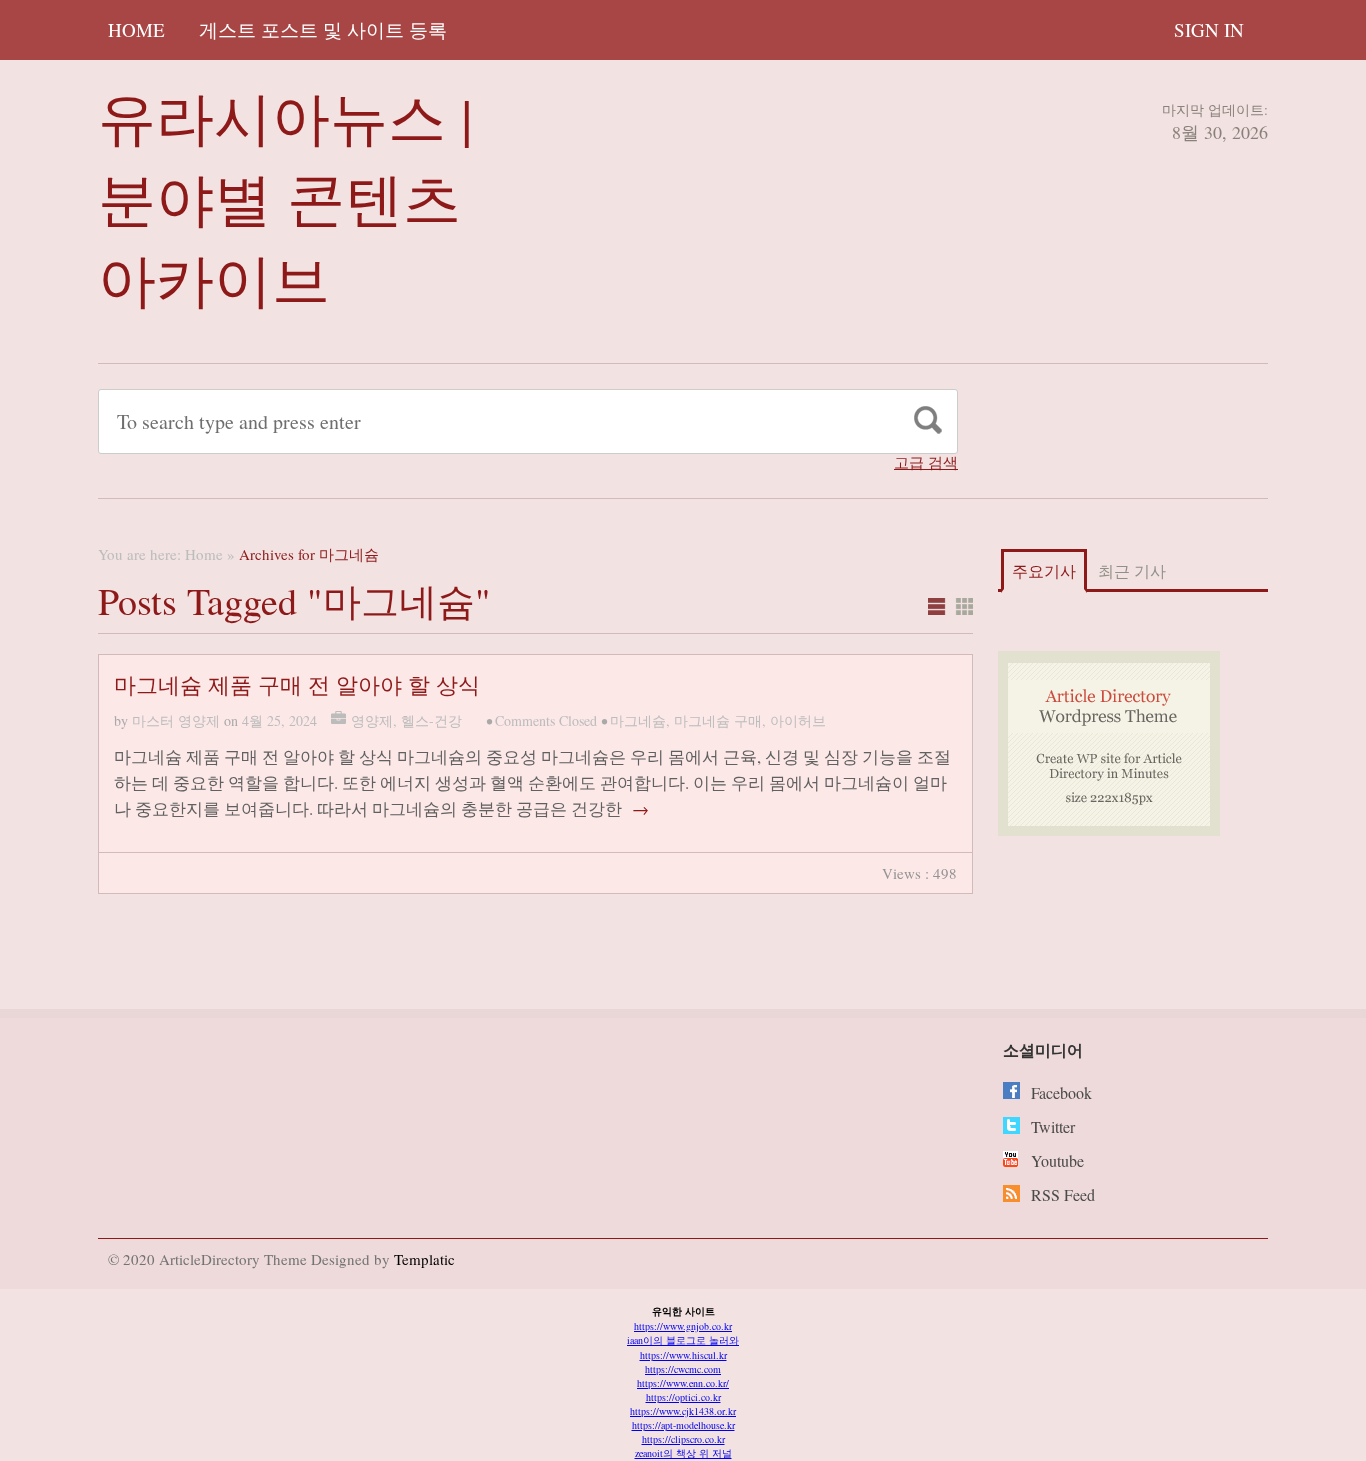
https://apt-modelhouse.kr (683, 1425)
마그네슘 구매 (718, 720)
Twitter (1053, 1126)
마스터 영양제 (176, 720)
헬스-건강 (431, 720)
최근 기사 (1132, 570)
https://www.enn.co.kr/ (683, 1383)
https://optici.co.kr (683, 1397)
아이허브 (798, 720)
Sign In (1209, 29)
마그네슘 (638, 720)
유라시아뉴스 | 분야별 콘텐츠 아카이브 (285, 197)
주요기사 (1044, 570)
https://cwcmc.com (683, 1369)
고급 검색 (926, 462)
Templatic (424, 1259)
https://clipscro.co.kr (683, 1439)
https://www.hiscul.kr (683, 1355)
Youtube (1057, 1160)
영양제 (372, 720)
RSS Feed (1063, 1194)
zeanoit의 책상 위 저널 (683, 1453)
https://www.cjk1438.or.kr (683, 1411)
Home (136, 29)
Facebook (1061, 1092)
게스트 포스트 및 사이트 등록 (323, 29)
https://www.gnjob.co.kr (683, 1326)
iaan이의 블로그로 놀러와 (683, 1340)
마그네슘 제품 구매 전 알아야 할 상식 (297, 684)
